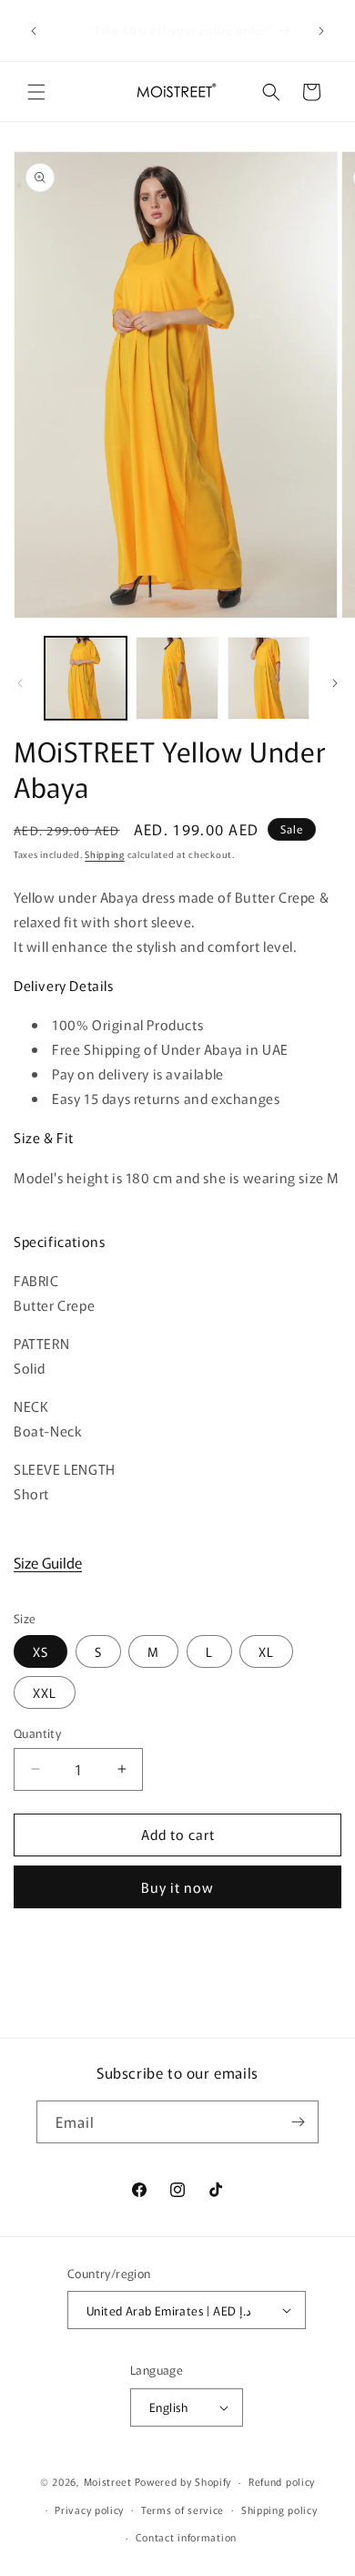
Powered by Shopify (183, 2481)
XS (41, 1651)
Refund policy (282, 2481)
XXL (45, 1692)
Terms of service (183, 2510)
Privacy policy (89, 2510)
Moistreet (108, 2481)
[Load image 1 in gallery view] (86, 678)
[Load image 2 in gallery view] (177, 678)
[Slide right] (335, 683)
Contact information (186, 2537)
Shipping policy (279, 2510)
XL (266, 1651)
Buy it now (177, 1887)
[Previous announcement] (34, 31)
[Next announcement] (321, 31)
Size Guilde (48, 1562)
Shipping (105, 854)
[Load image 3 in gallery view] (269, 678)
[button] (36, 92)
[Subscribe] (298, 2122)
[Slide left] (20, 683)
